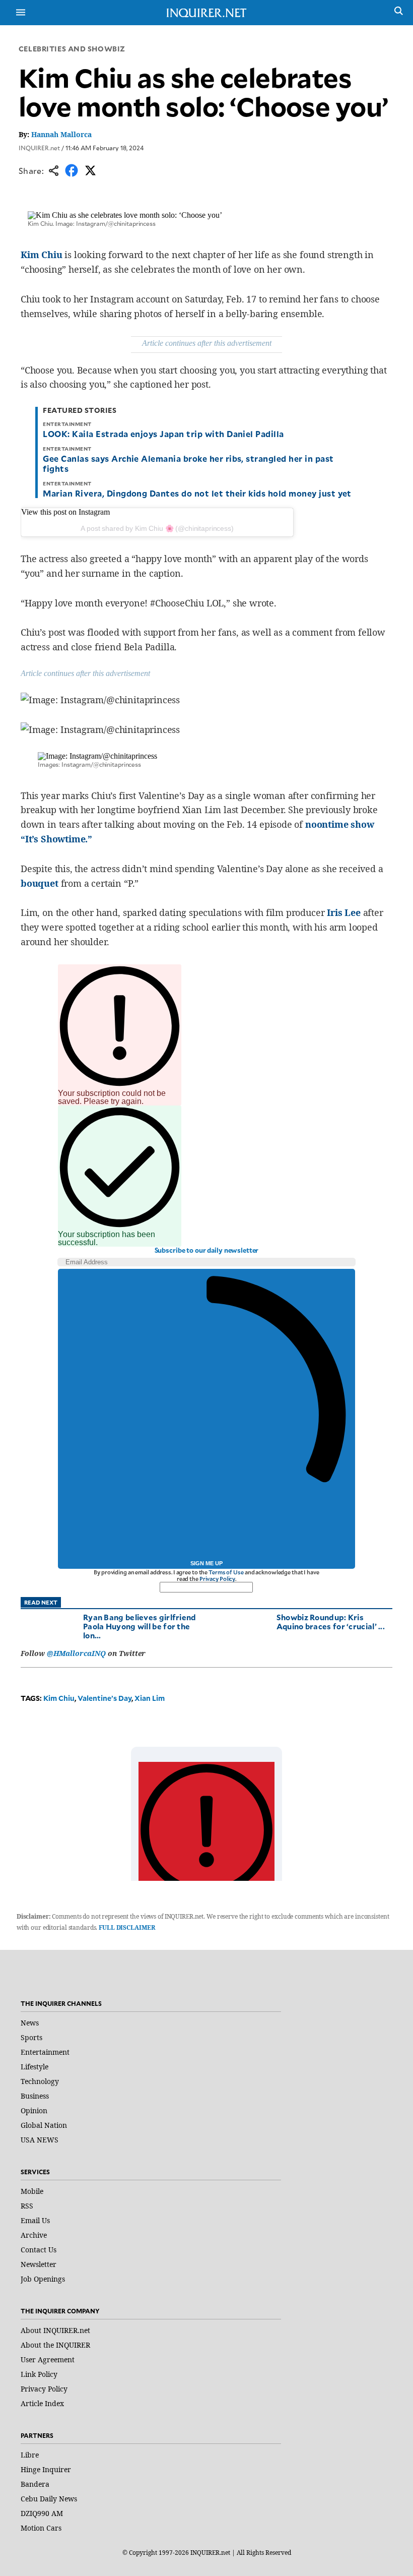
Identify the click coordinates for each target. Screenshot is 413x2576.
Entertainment (45, 2052)
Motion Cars (41, 2528)
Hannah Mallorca (61, 134)
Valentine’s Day (105, 1698)
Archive (34, 2235)
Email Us (35, 2220)
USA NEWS (40, 2140)
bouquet (40, 883)
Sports (31, 2037)
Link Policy (39, 2374)
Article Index (42, 2403)
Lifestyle (35, 2067)
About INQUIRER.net (55, 2330)
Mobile (32, 2191)
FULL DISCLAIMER (127, 1927)
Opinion (34, 2110)
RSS (27, 2206)
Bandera (35, 2484)
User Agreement (48, 2359)
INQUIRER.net (39, 148)
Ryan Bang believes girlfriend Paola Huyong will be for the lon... (140, 1626)
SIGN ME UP (206, 1563)
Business (35, 2096)
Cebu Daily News (49, 2499)
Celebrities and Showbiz (72, 49)
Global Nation (44, 2125)
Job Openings (43, 2279)
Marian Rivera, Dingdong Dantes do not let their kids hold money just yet (197, 493)
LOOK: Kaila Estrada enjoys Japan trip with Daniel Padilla (163, 434)
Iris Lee (344, 912)
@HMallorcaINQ (76, 1653)
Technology (40, 2081)
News (30, 2023)
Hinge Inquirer (46, 2469)
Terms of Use (226, 1572)
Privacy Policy (217, 1579)
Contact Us (39, 2250)
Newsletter (39, 2264)
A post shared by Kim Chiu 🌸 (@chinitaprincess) (157, 528)
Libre (30, 2455)
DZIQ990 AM (42, 2513)
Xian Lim (150, 1698)
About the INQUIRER (55, 2345)
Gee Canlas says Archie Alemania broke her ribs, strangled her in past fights (188, 463)
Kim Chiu (42, 255)
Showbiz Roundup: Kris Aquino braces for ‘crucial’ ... (331, 1621)
